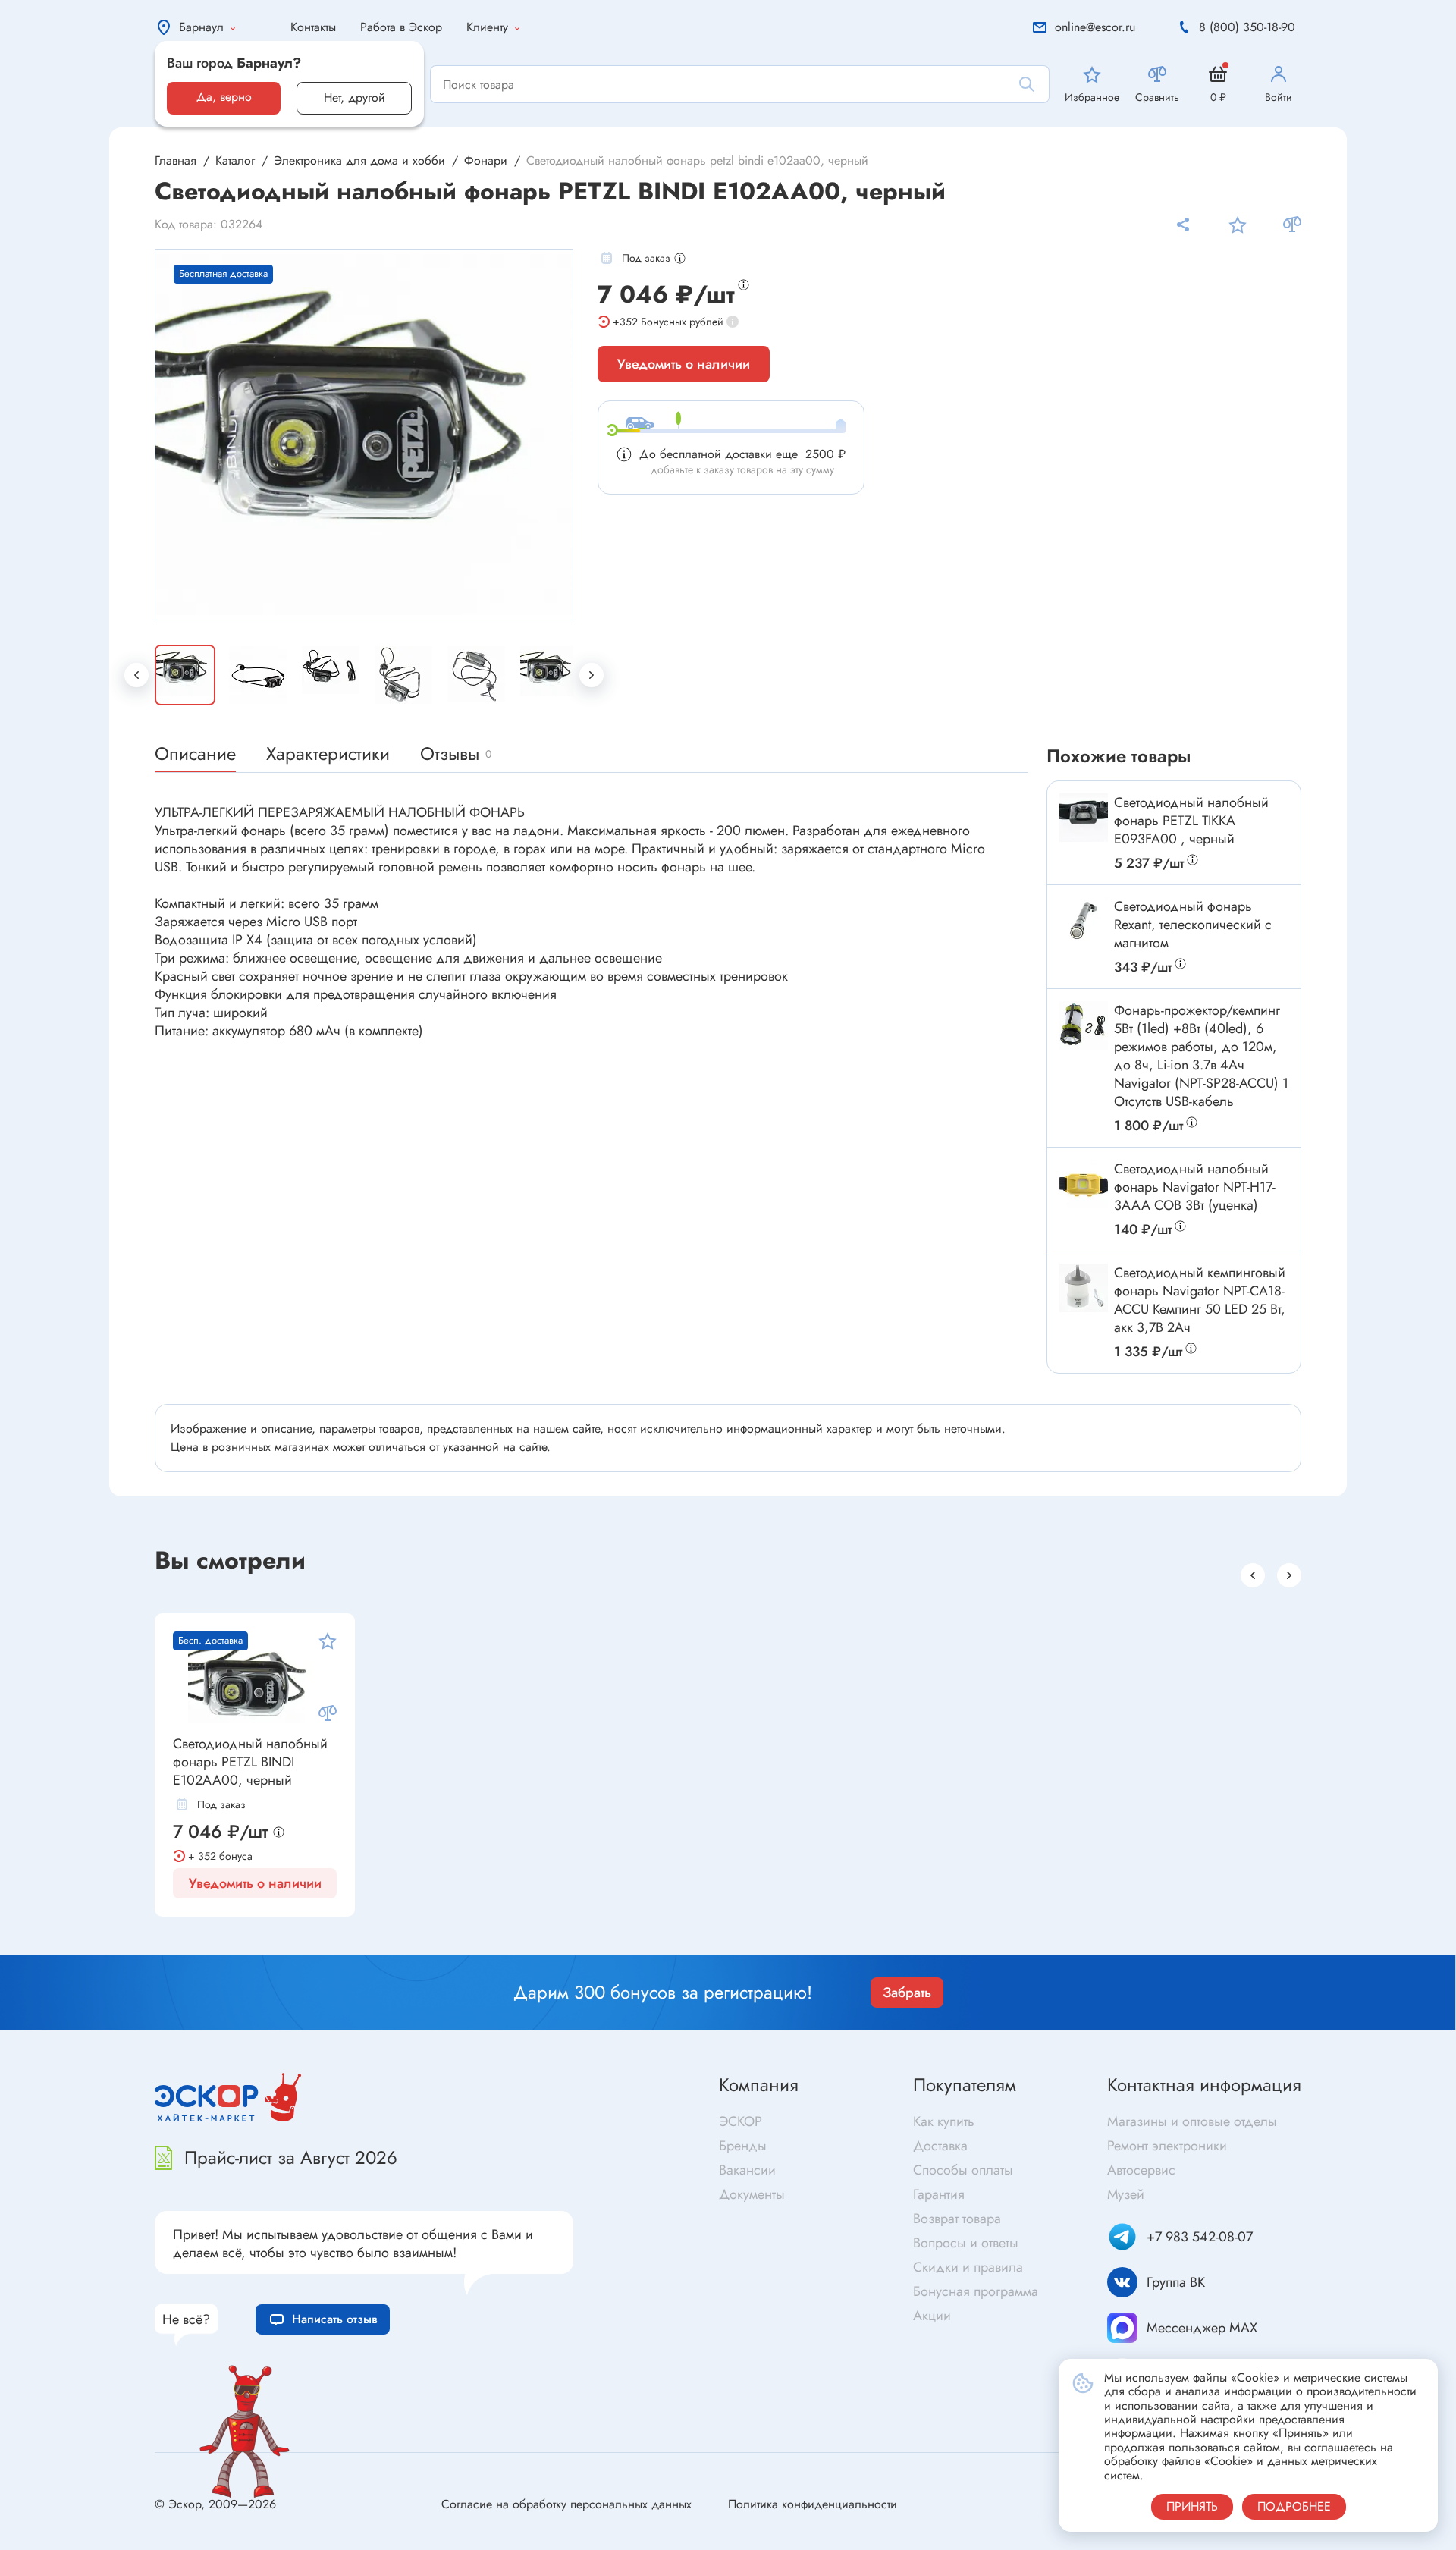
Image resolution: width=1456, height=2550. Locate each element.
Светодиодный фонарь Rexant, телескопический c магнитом (1193, 925)
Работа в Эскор (401, 27)
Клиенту (487, 27)
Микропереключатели (462, 1928)
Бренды (743, 2146)
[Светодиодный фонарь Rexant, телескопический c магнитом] (1084, 922)
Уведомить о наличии (684, 364)
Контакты (313, 27)
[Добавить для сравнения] (1292, 225)
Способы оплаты (963, 2170)
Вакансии (747, 2170)
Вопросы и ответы (966, 2243)
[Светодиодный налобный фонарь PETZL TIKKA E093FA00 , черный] (1084, 818)
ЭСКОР (741, 2121)
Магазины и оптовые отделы (1192, 2121)
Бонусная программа (976, 2291)
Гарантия (939, 2194)
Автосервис (1141, 2170)
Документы (752, 2194)
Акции (932, 2316)
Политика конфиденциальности (813, 2504)
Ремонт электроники (1167, 2146)
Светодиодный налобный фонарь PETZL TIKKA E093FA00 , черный (1191, 821)
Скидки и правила (968, 2267)
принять (1192, 2506)
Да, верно (224, 97)
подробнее (1294, 2506)
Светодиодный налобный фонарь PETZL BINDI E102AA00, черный (250, 1762)
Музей (1126, 2194)
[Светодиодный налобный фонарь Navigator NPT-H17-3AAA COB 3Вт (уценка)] (1084, 1184)
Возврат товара (957, 2219)
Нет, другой (355, 97)
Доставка (940, 2146)
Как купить (944, 2121)
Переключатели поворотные (478, 1953)
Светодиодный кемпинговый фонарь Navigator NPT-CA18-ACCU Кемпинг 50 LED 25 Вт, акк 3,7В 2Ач (1200, 1300)
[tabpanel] (365, 435)
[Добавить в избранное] (1238, 225)
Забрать (907, 1993)
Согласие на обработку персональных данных (566, 2504)
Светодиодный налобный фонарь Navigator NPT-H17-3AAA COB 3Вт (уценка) (1195, 1187)
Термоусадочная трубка (1127, 1950)
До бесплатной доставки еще (742, 454)
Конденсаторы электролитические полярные (192, 1941)
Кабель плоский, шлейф (799, 1947)
